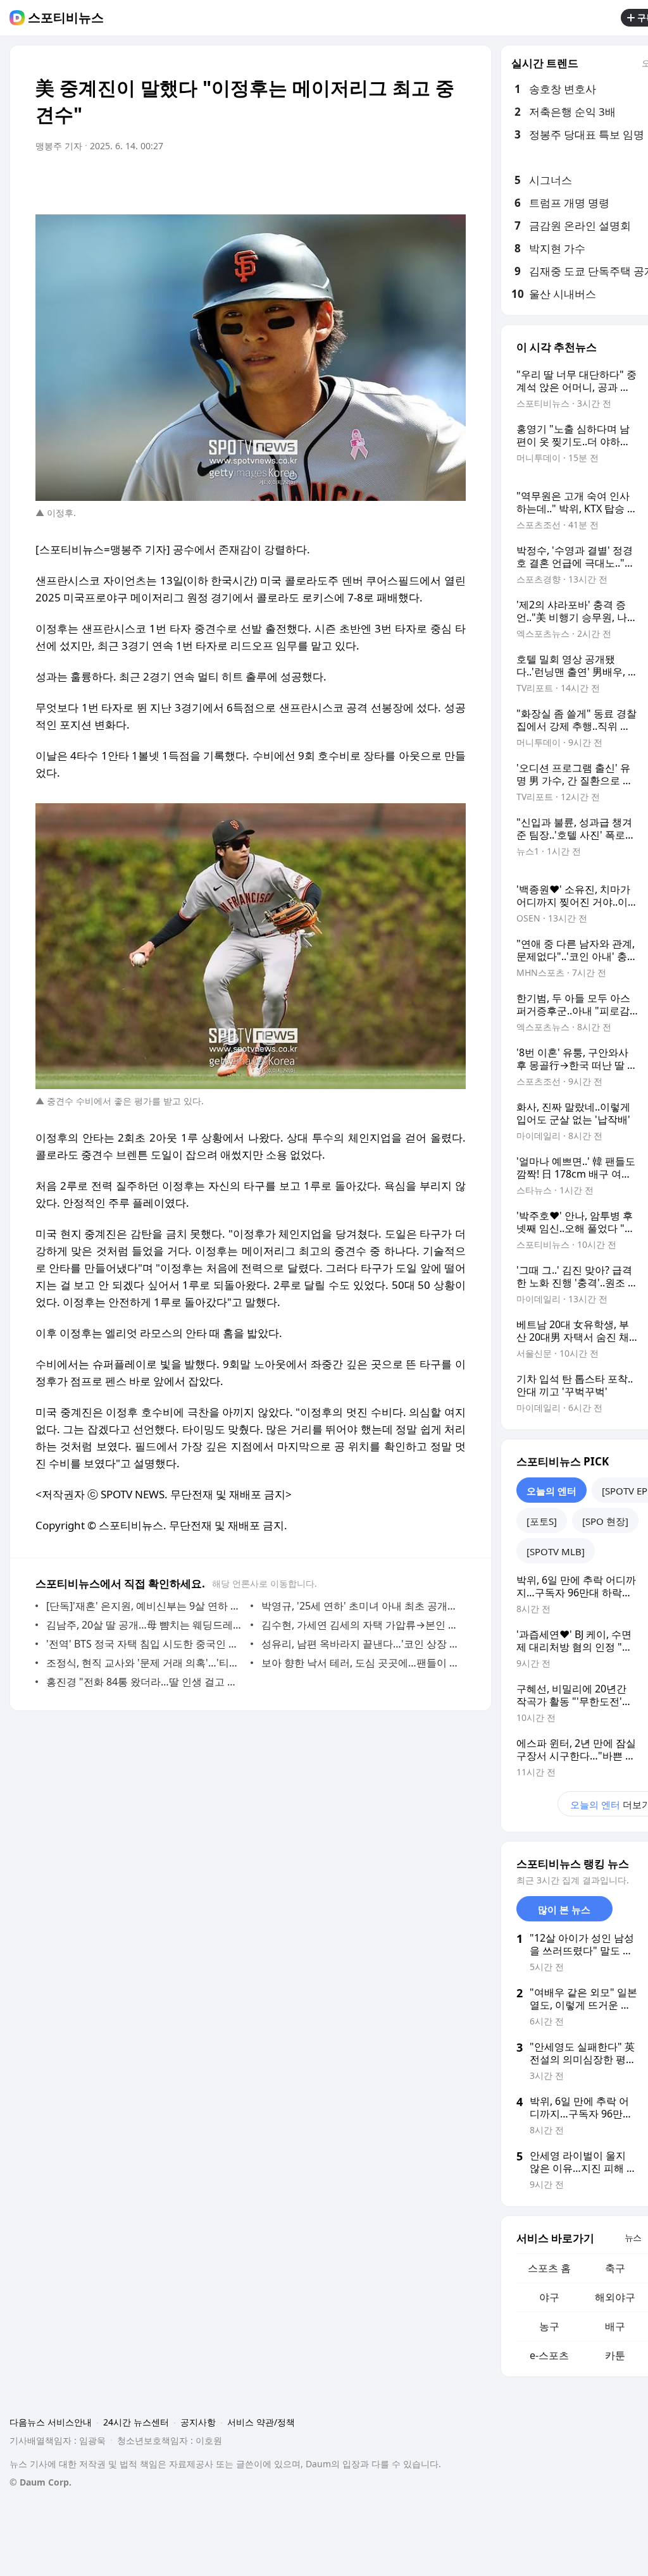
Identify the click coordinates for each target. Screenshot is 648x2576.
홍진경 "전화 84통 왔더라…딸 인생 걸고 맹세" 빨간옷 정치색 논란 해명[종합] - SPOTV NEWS (145, 1682)
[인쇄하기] (453, 182)
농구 (549, 2326)
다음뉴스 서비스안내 (51, 2422)
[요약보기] (352, 182)
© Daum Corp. (40, 2482)
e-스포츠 (549, 2355)
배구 (615, 2326)
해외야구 (615, 2297)
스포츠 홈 (549, 2268)
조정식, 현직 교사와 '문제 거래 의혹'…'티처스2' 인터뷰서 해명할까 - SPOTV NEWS (145, 1663)
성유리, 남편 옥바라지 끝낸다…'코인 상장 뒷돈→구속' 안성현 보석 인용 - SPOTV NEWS (360, 1644)
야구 (549, 2297)
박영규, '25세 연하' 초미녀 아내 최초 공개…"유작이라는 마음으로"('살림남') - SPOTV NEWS (360, 1606)
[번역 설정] (402, 182)
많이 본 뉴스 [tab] (564, 1909)
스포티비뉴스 (66, 18)
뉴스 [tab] (633, 2237)
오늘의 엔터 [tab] (551, 1491)
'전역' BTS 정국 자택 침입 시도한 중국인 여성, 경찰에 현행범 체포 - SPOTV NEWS (145, 1644)
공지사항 (198, 2422)
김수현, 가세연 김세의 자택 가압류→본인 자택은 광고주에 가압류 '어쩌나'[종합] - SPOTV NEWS (360, 1625)
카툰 (615, 2355)
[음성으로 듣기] (377, 182)
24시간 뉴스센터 (136, 2422)
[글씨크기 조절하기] (428, 182)
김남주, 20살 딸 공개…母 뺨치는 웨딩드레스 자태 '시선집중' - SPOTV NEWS (145, 1625)
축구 (615, 2268)
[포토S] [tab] (542, 1521)
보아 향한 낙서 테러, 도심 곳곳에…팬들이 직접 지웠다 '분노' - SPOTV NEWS (360, 1663)
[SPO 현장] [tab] (605, 1521)
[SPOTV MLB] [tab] (556, 1551)
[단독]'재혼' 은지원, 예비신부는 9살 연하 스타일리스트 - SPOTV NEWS (145, 1606)
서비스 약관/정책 (261, 2422)
